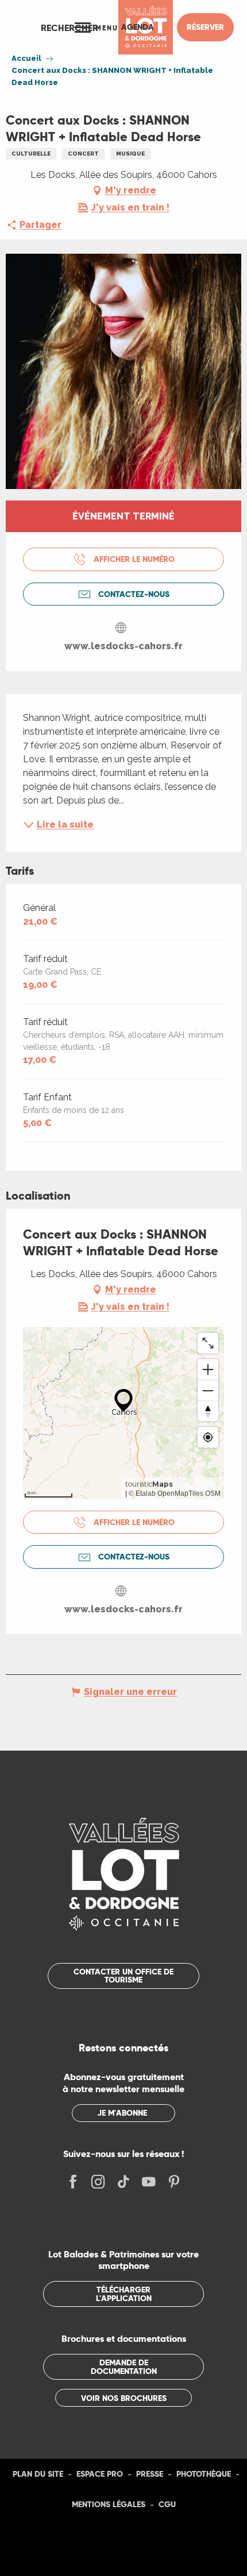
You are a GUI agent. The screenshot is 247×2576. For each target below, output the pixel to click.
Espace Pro (100, 2474)
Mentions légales (109, 2504)
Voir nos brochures (124, 2398)
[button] (70, 28)
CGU (167, 2504)
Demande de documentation (124, 2366)
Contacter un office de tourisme (123, 1976)
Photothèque (204, 2474)
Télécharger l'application (124, 2294)
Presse (150, 2474)
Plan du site (38, 2474)
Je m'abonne (122, 2113)
